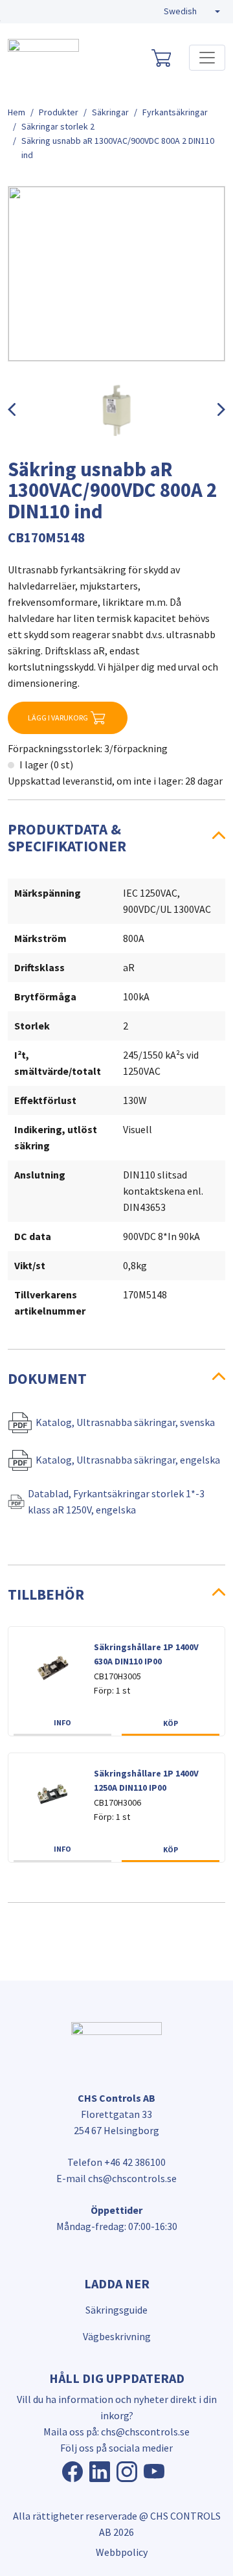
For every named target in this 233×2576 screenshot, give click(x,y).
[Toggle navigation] (207, 58)
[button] (192, 12)
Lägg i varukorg (58, 718)
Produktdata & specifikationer (67, 837)
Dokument (47, 1378)
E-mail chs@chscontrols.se (116, 2178)
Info (62, 1722)
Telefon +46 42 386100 (116, 2162)
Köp (171, 1723)
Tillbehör (46, 1594)
